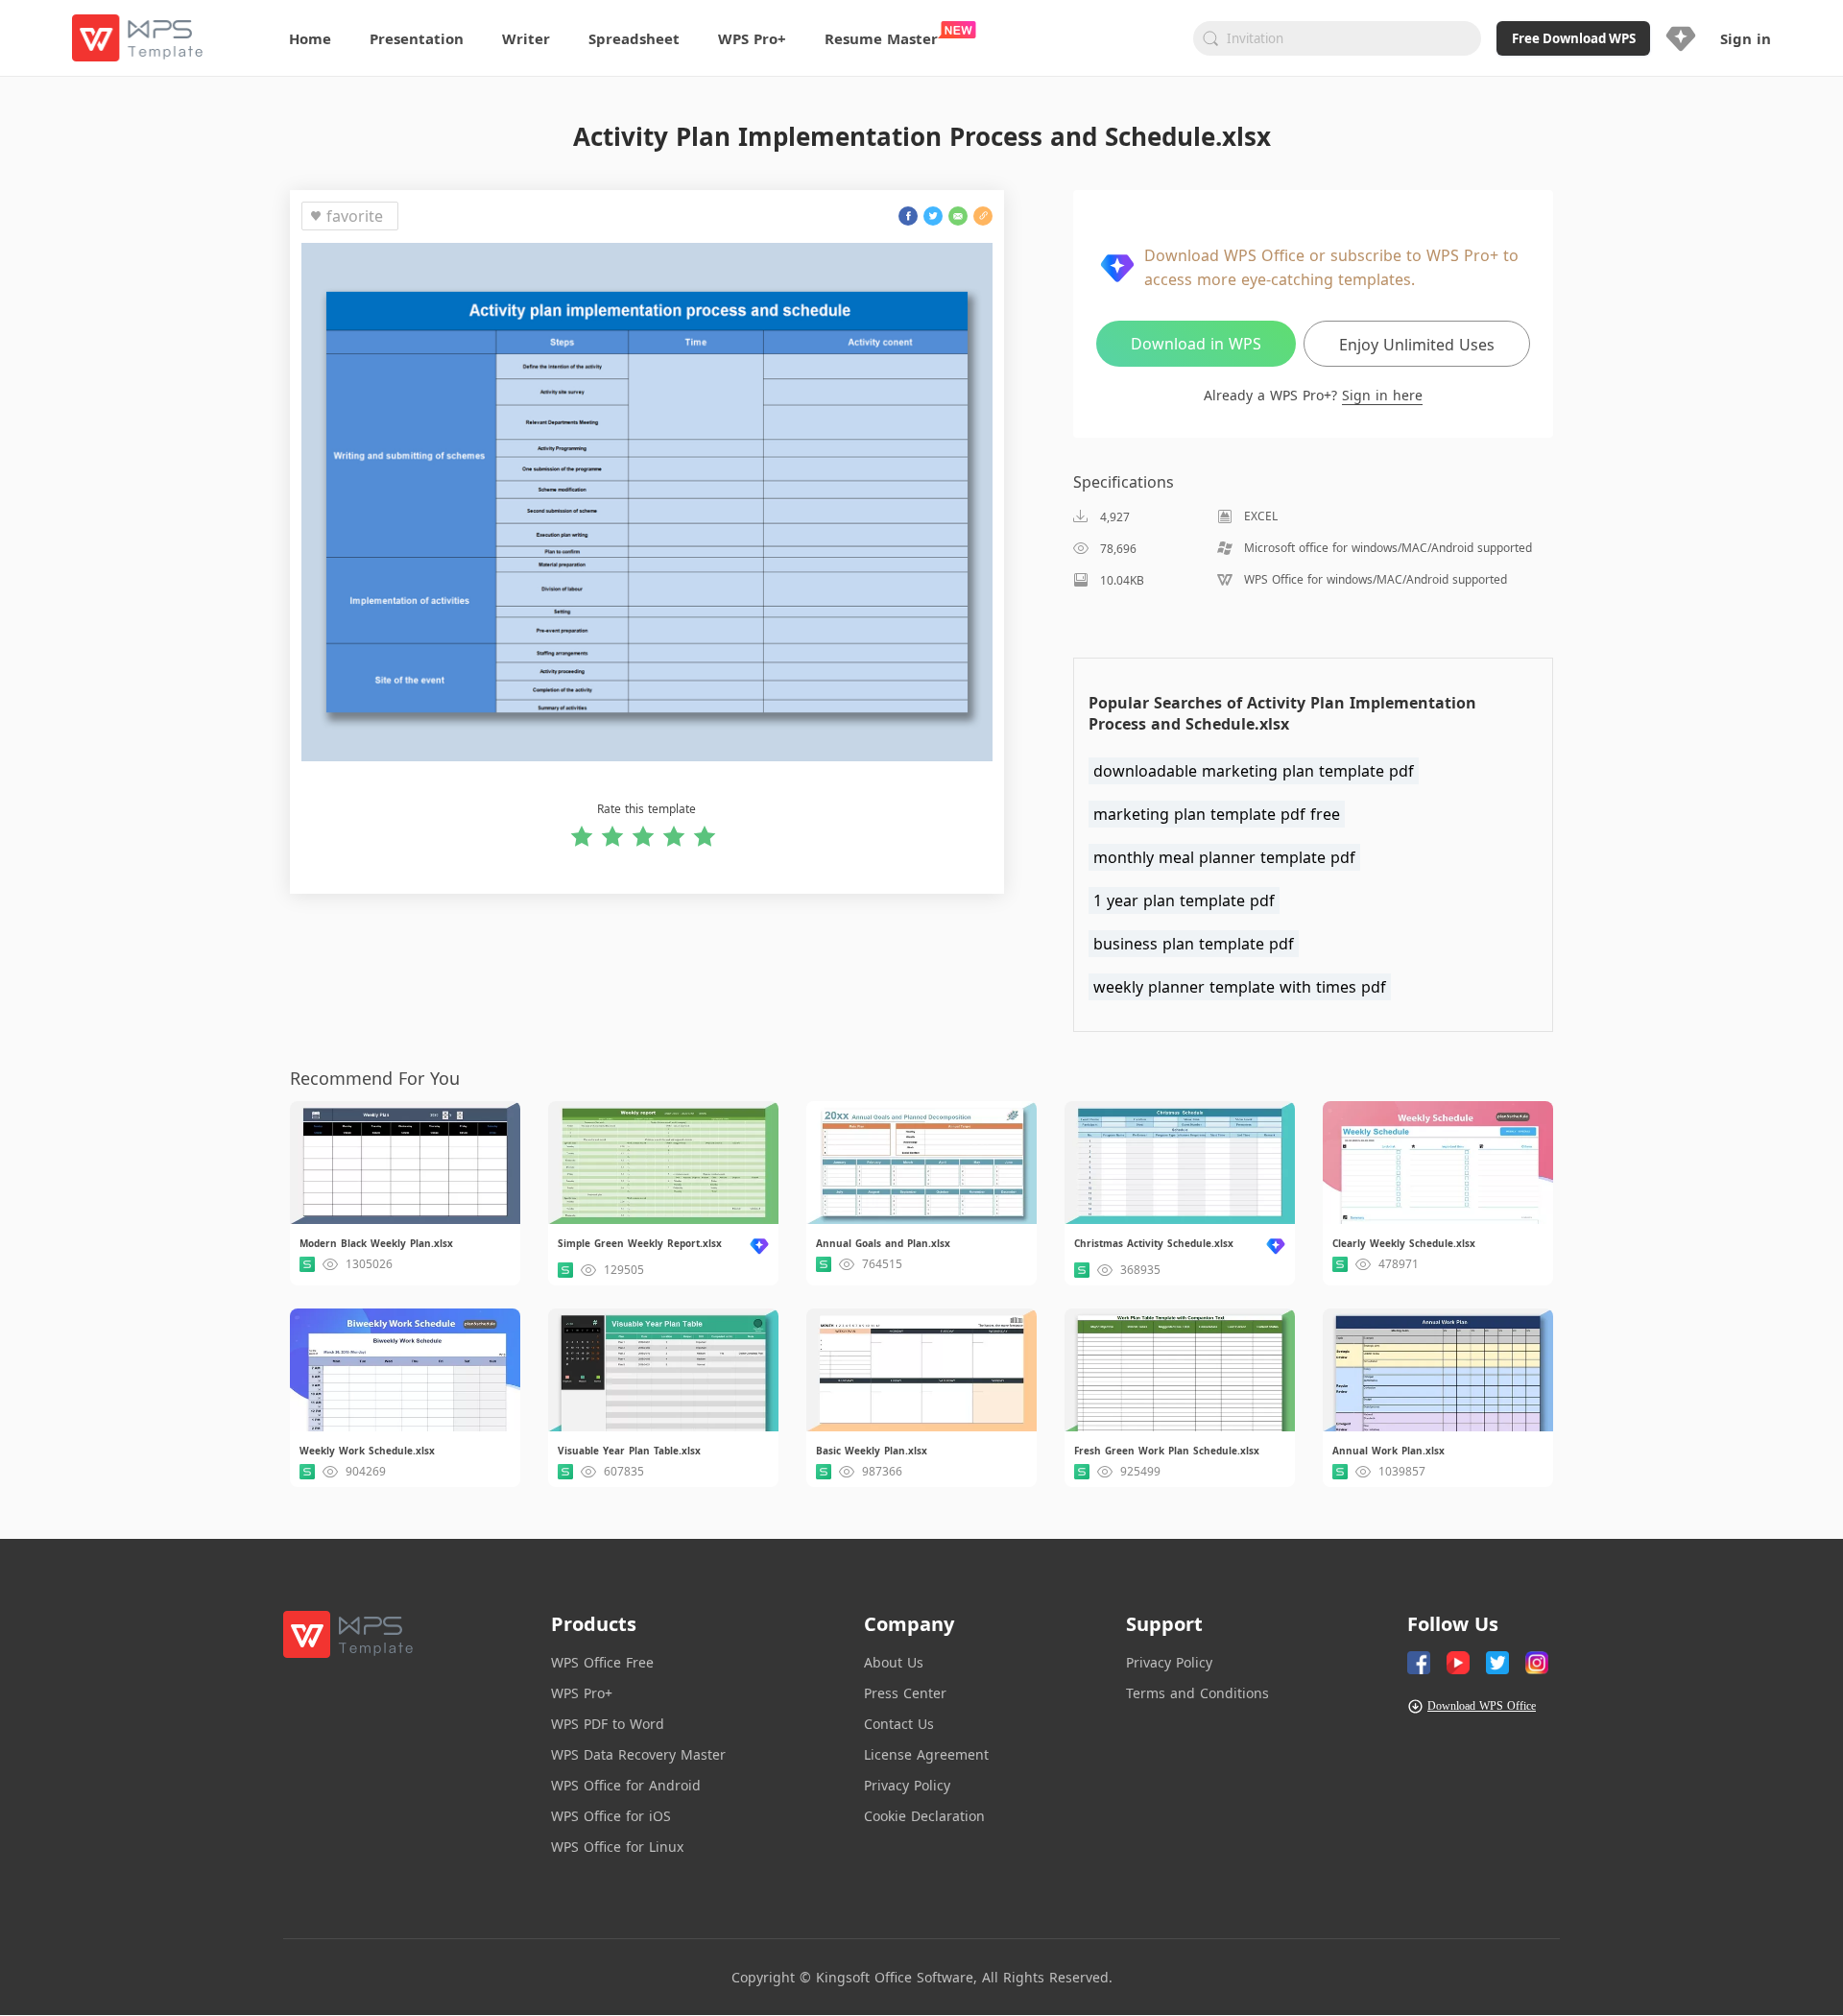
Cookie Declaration (924, 1816)
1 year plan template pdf (1184, 900)
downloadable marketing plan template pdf (1254, 771)
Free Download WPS (1574, 38)
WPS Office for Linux (617, 1847)
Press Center (905, 1693)
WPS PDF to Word (608, 1724)
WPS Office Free (602, 1662)
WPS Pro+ (582, 1693)
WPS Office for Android (626, 1785)
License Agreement (926, 1754)
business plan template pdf (1194, 944)
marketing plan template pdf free (1217, 814)
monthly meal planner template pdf (1224, 857)
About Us (894, 1662)
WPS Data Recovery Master (638, 1754)
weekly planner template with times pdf (1240, 987)
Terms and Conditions (1197, 1693)
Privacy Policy (907, 1785)
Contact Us (899, 1724)
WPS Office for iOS (611, 1816)
